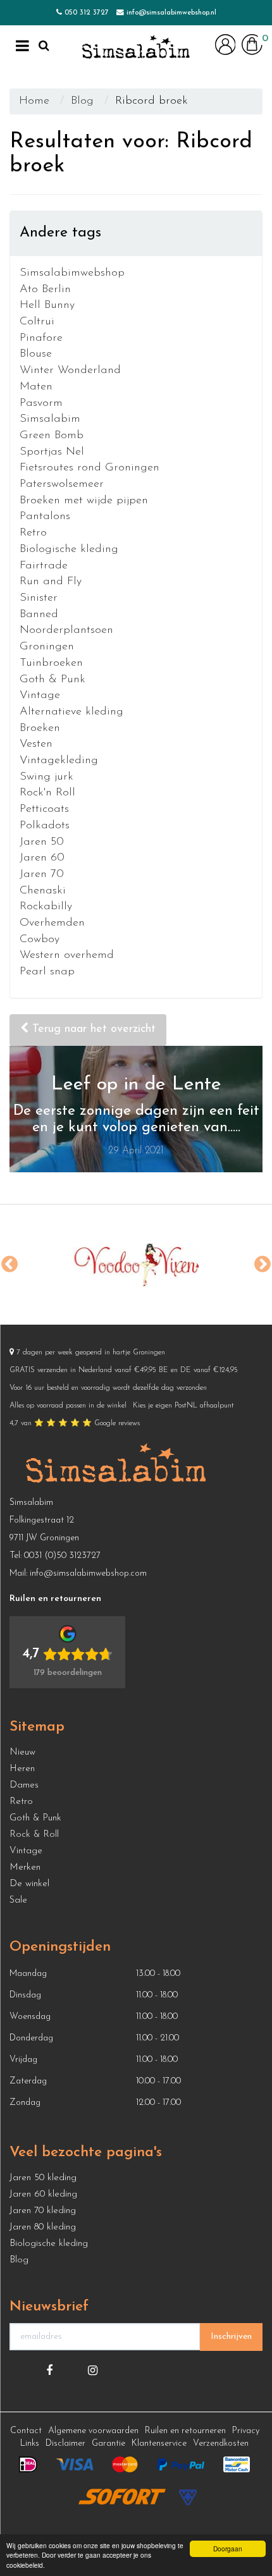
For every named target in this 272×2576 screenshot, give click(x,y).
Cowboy (40, 940)
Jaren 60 (42, 858)
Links (30, 2444)
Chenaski (43, 891)
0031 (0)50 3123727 (62, 1556)
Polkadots (45, 826)
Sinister (39, 598)
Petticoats (44, 809)
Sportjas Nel (52, 452)
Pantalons (45, 517)
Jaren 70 (42, 874)
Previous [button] (9, 1265)
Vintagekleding (59, 761)
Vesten (36, 744)
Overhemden (52, 923)
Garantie (108, 2444)
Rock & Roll (34, 1835)
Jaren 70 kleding (43, 2211)
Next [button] (263, 1265)
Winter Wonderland (70, 371)
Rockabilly (46, 907)
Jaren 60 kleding (43, 2194)
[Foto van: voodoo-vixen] (136, 1265)
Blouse (36, 354)
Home (34, 101)
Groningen (47, 647)
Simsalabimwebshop (72, 273)
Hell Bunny (47, 305)
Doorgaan (228, 2548)
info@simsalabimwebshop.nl (171, 13)
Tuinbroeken (51, 663)
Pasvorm (41, 403)
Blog (82, 101)
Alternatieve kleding (71, 712)
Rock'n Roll (47, 793)
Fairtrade (44, 566)
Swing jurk (46, 777)
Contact (26, 2431)
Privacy (246, 2431)
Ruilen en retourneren (185, 2431)
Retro (33, 533)
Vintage (40, 696)
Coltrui (37, 322)
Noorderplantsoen (66, 630)
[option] (136, 1265)
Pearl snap (47, 972)
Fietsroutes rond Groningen (90, 468)
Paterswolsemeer (62, 484)
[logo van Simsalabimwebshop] (136, 47)
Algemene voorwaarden (93, 2431)
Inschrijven (231, 2337)
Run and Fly (51, 582)
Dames (24, 1785)
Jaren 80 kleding (43, 2227)
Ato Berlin (45, 290)
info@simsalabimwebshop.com (88, 1573)
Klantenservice (159, 2444)
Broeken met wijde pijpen (84, 501)
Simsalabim (50, 419)
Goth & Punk (53, 680)
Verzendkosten (221, 2444)
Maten (36, 387)
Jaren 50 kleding (43, 2178)
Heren (22, 1769)
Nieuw (22, 1752)
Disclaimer (65, 2444)
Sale (18, 1900)
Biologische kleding (69, 549)
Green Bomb (52, 436)
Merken (25, 1868)
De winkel (29, 1884)
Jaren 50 (42, 842)
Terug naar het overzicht (92, 1029)
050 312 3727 (87, 13)
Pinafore (41, 338)
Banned (39, 615)
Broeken (40, 728)
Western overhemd (67, 955)
